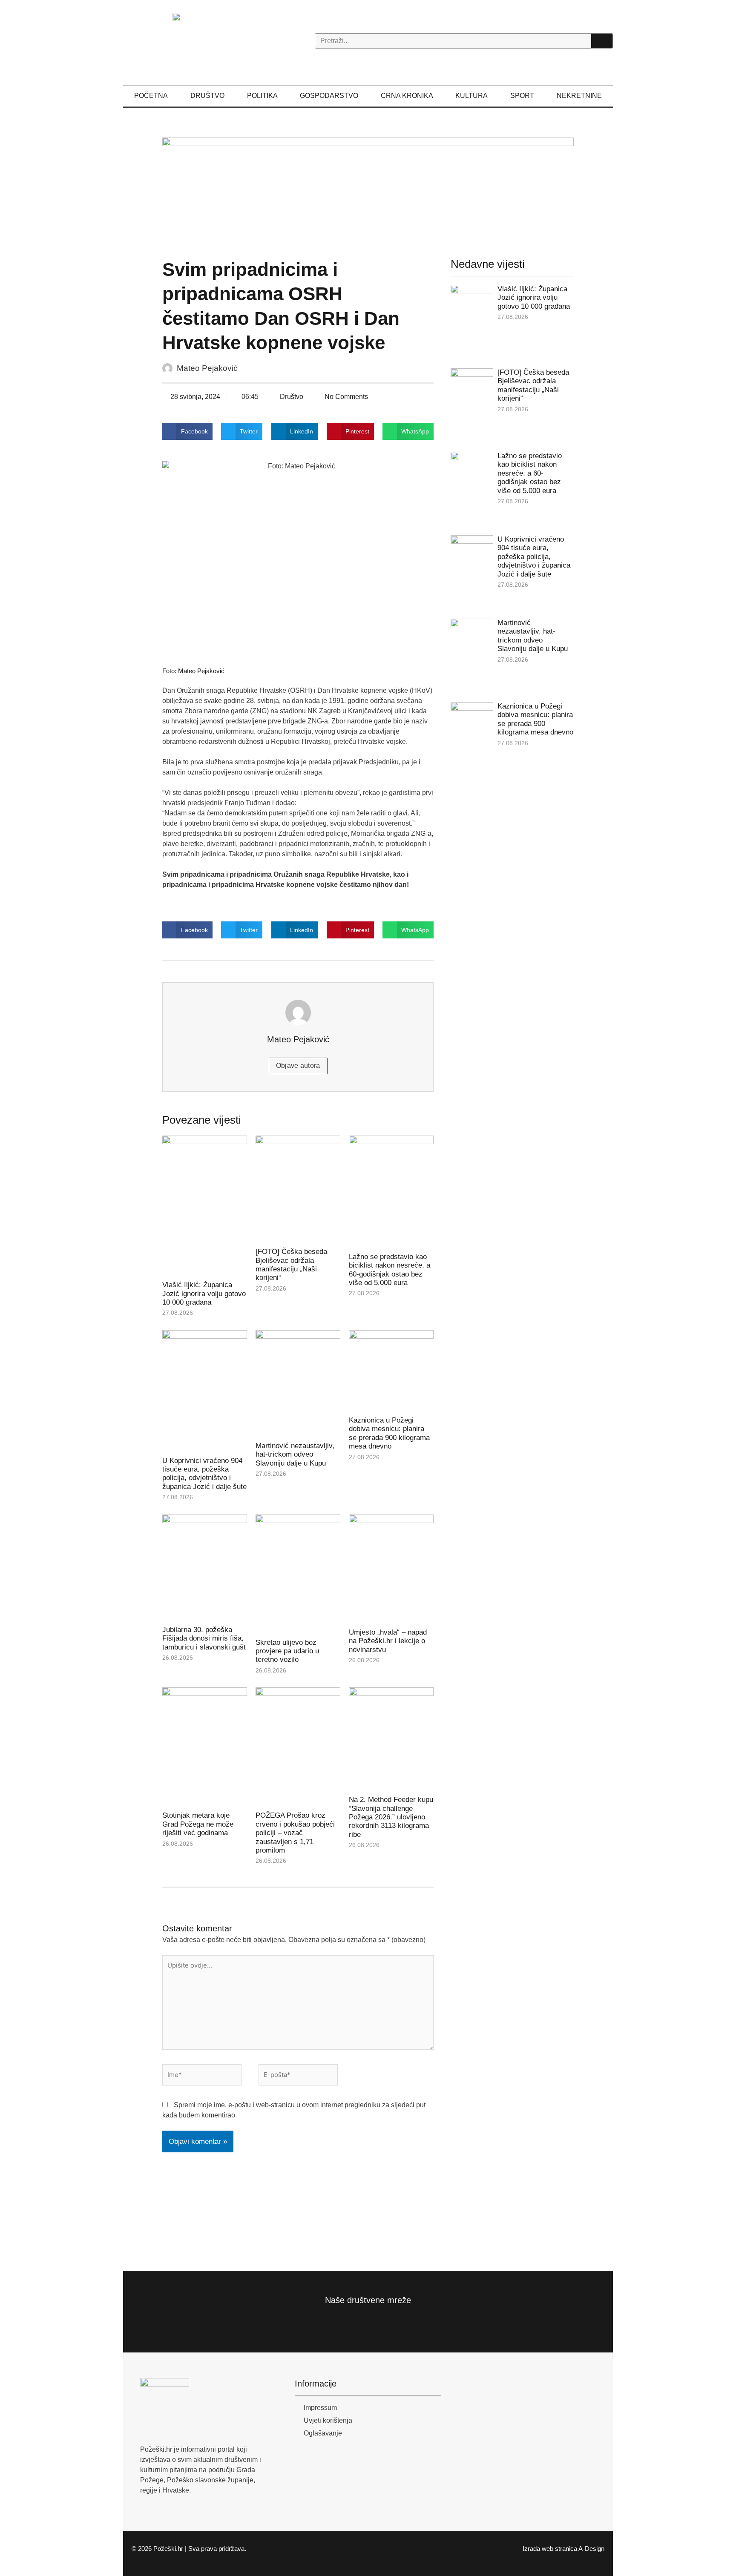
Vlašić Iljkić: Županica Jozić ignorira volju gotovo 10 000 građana (204, 1294)
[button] (187, 431)
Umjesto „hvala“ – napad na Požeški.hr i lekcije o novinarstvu (388, 1641)
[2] (368, 188)
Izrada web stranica (550, 2549)
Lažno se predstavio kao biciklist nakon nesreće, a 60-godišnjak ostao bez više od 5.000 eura (390, 1270)
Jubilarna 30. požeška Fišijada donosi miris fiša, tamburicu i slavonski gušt (204, 1638)
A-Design (591, 2549)
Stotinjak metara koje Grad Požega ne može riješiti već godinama (198, 1824)
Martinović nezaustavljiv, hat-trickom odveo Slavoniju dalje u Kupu (295, 1454)
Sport (522, 96)
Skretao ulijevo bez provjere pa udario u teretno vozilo (287, 1651)
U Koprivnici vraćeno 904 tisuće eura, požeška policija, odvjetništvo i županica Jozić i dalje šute (204, 1474)
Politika (262, 96)
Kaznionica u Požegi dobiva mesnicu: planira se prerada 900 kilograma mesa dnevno (389, 1433)
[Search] (602, 41)
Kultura (471, 96)
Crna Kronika (407, 96)
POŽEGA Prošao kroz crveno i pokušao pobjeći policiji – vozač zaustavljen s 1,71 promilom (295, 1833)
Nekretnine (579, 96)
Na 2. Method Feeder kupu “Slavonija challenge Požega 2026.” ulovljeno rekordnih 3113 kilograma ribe (391, 1817)
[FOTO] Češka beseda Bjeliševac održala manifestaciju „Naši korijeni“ (291, 1265)
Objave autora (298, 1066)
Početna (151, 96)
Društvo (207, 96)
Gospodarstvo (329, 96)
